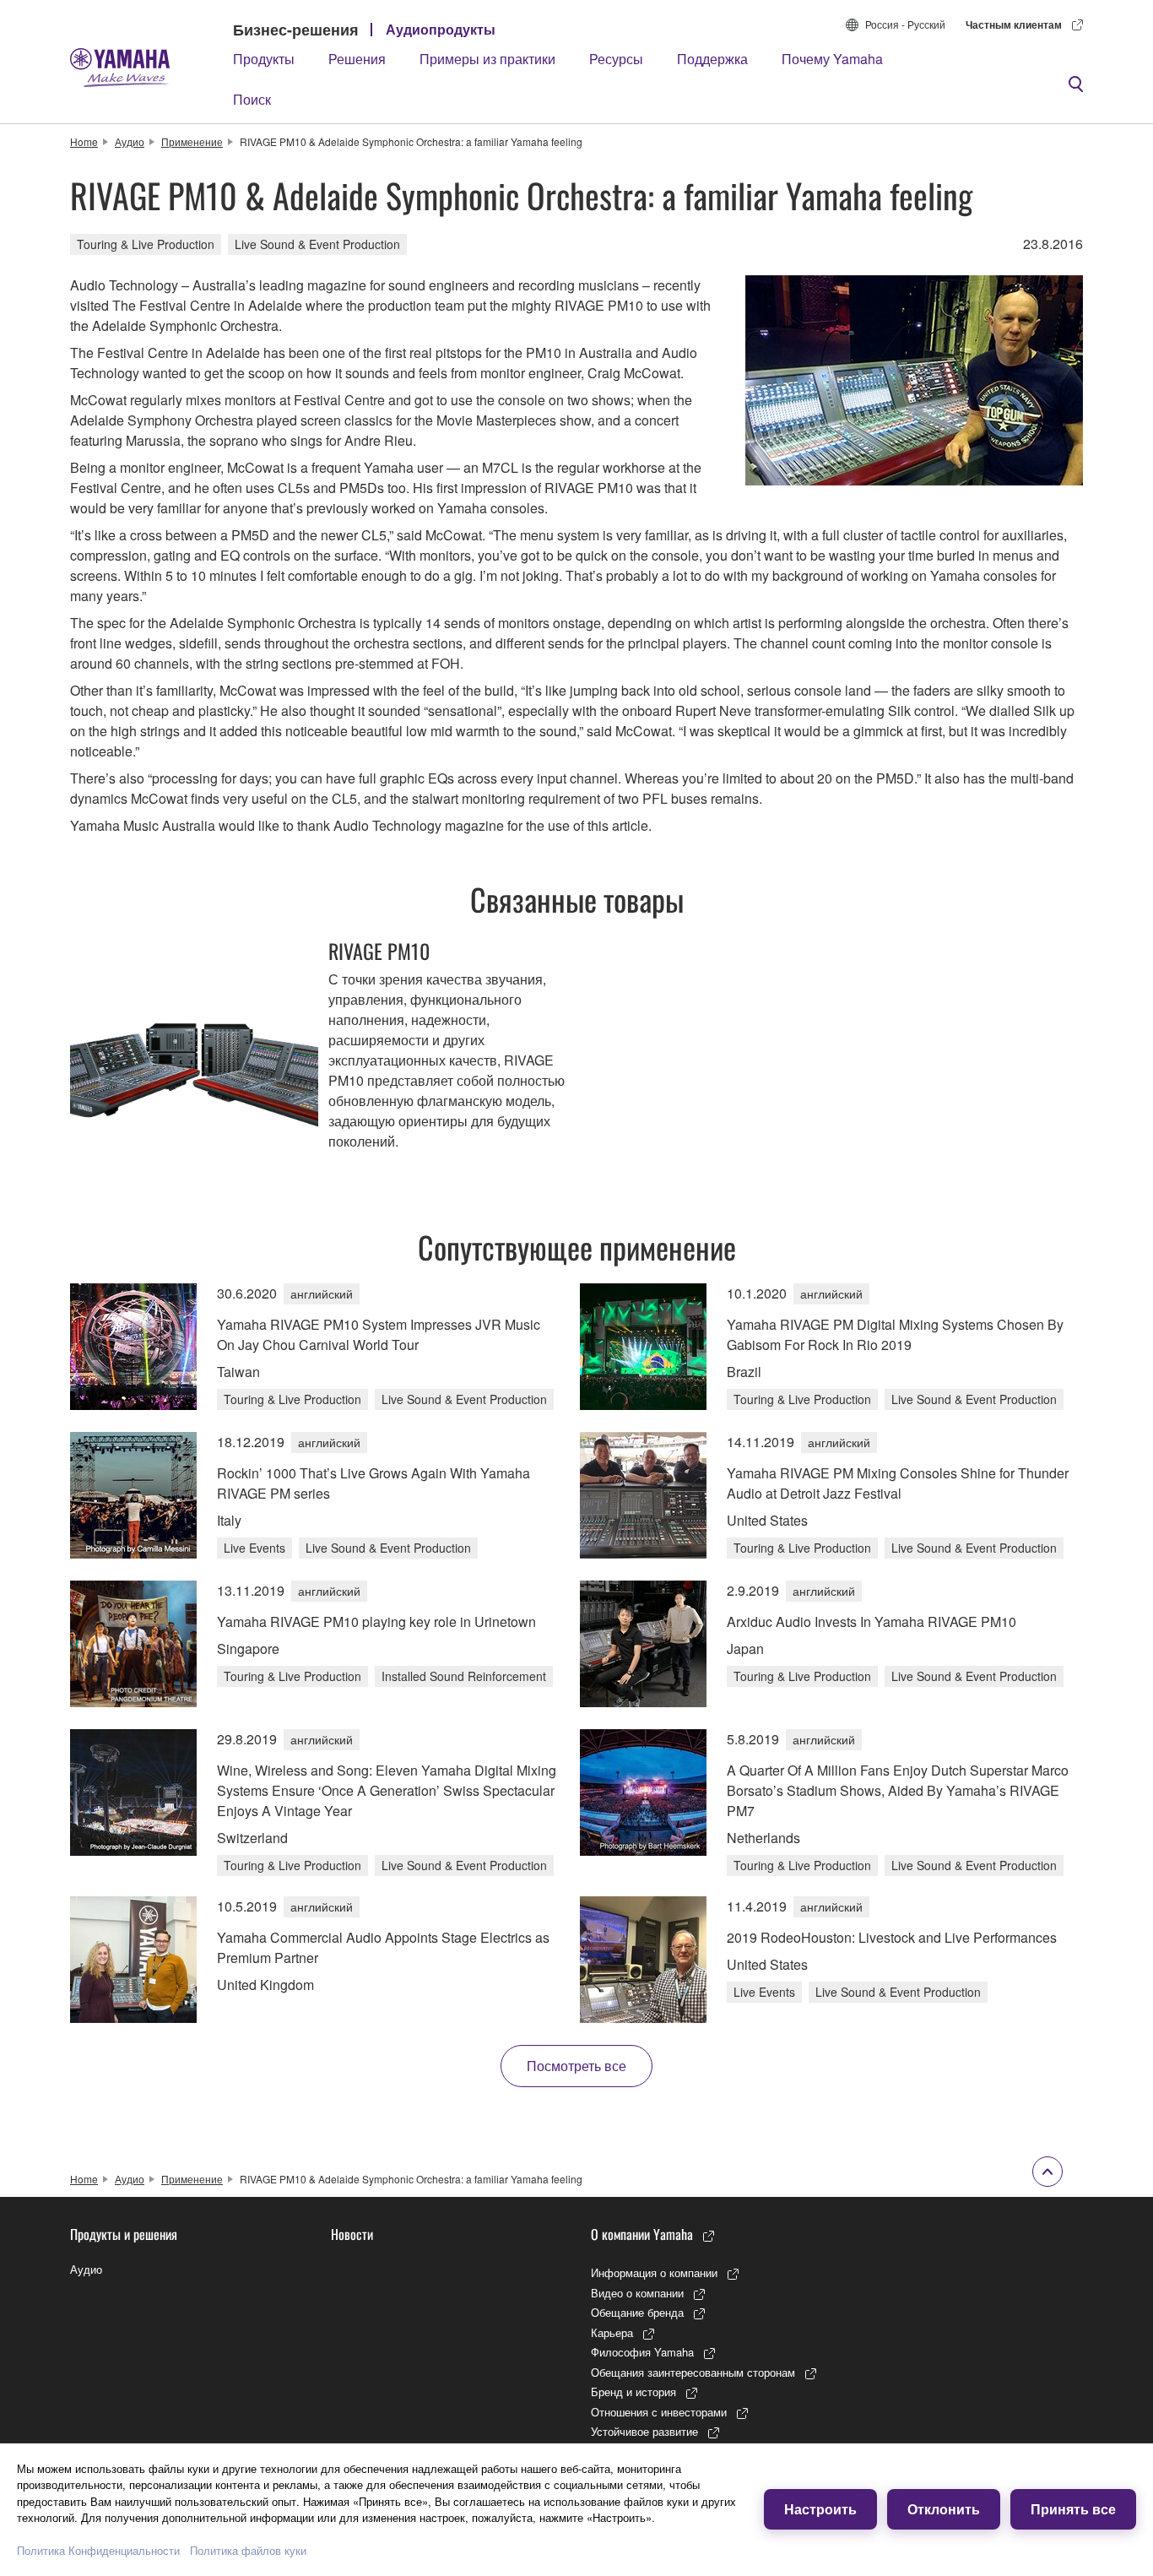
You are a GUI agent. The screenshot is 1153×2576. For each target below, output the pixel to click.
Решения (357, 59)
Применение (192, 141)
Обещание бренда (637, 2312)
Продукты (264, 59)
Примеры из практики (487, 59)
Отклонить (944, 2509)
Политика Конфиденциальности (98, 2550)
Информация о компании (654, 2272)
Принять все (1073, 2509)
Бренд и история (633, 2392)
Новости (352, 2234)
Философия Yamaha (642, 2352)
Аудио (130, 141)
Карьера (612, 2332)
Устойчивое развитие (644, 2431)
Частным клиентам (1014, 24)
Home (84, 141)
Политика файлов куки (248, 2550)
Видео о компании (637, 2293)
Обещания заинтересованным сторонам (693, 2372)
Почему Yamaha (832, 59)
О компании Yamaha (642, 2234)
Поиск (252, 99)
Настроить (820, 2509)
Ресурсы (616, 59)
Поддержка (712, 59)
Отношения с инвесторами (659, 2412)
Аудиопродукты (441, 29)
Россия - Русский (905, 24)
